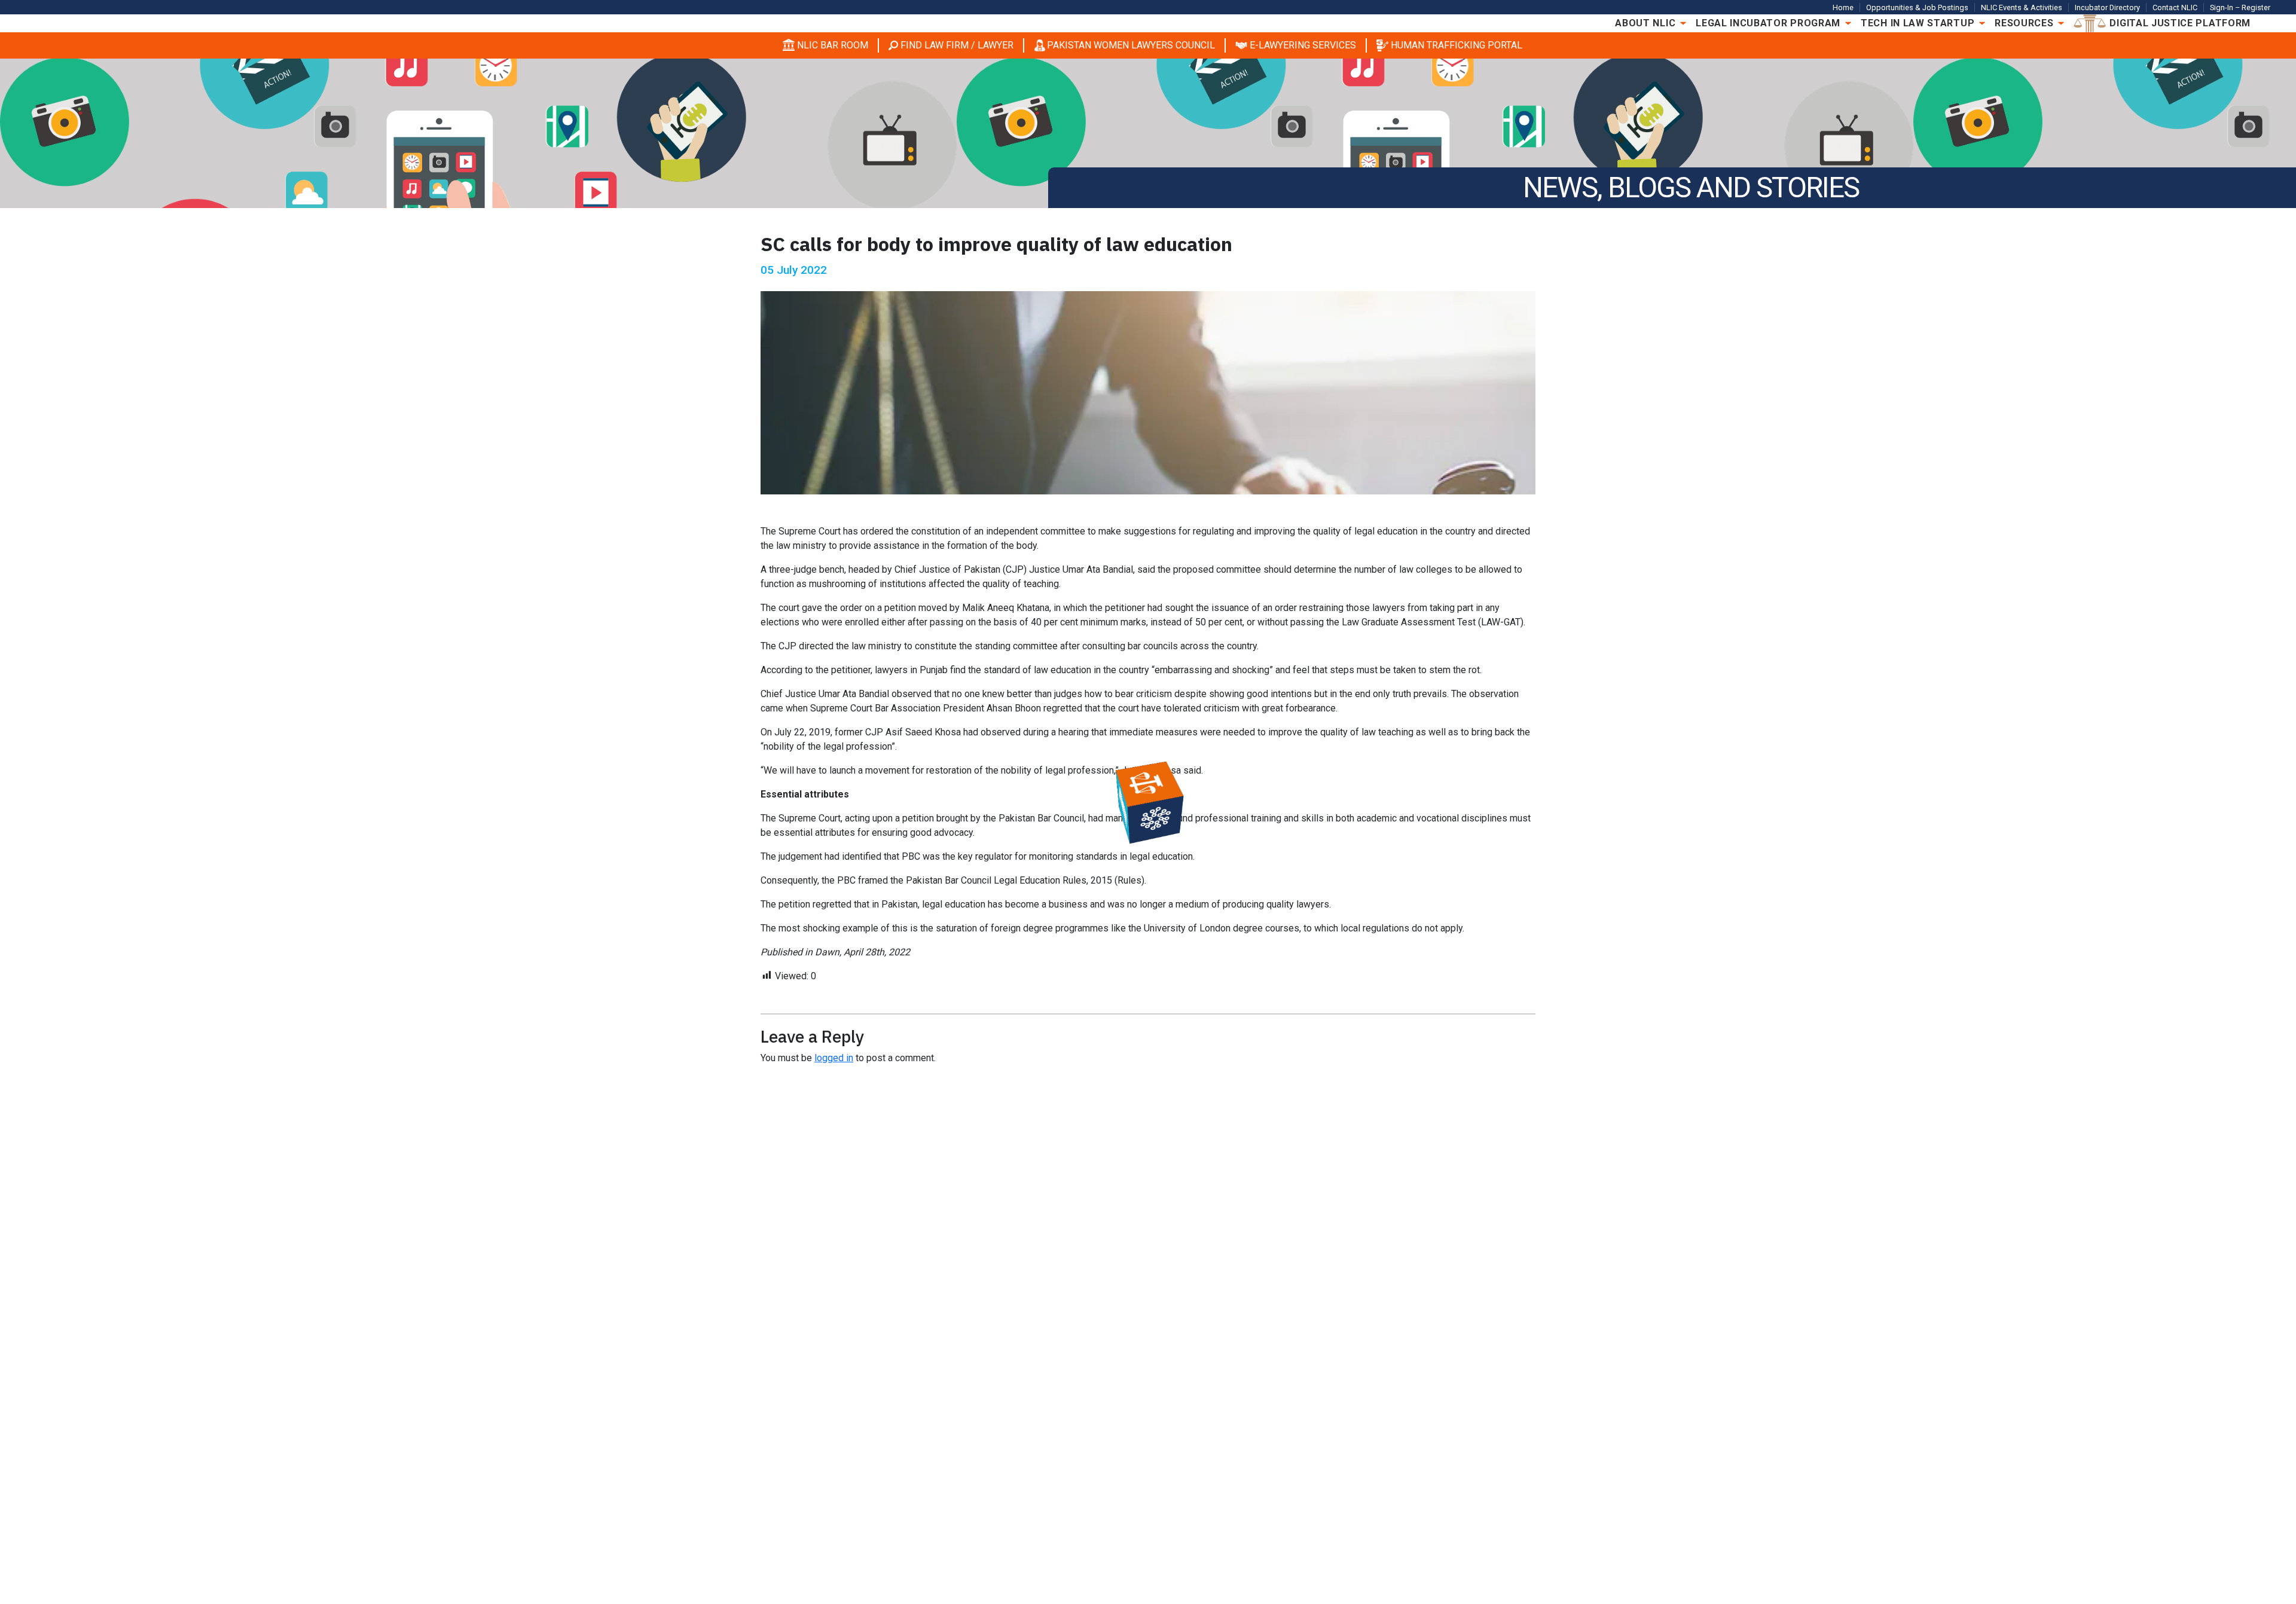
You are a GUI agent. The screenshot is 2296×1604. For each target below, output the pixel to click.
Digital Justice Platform (2180, 23)
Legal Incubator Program (1768, 23)
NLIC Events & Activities (2022, 7)
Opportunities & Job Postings (1917, 7)
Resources (2024, 23)
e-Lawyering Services (1303, 45)
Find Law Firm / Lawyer (957, 45)
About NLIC (1645, 23)
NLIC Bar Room (833, 45)
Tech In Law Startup (1918, 23)
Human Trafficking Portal (1457, 45)
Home (1843, 7)
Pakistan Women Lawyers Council (1131, 45)
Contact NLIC (2175, 7)
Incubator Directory (2107, 7)
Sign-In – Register (2240, 7)
